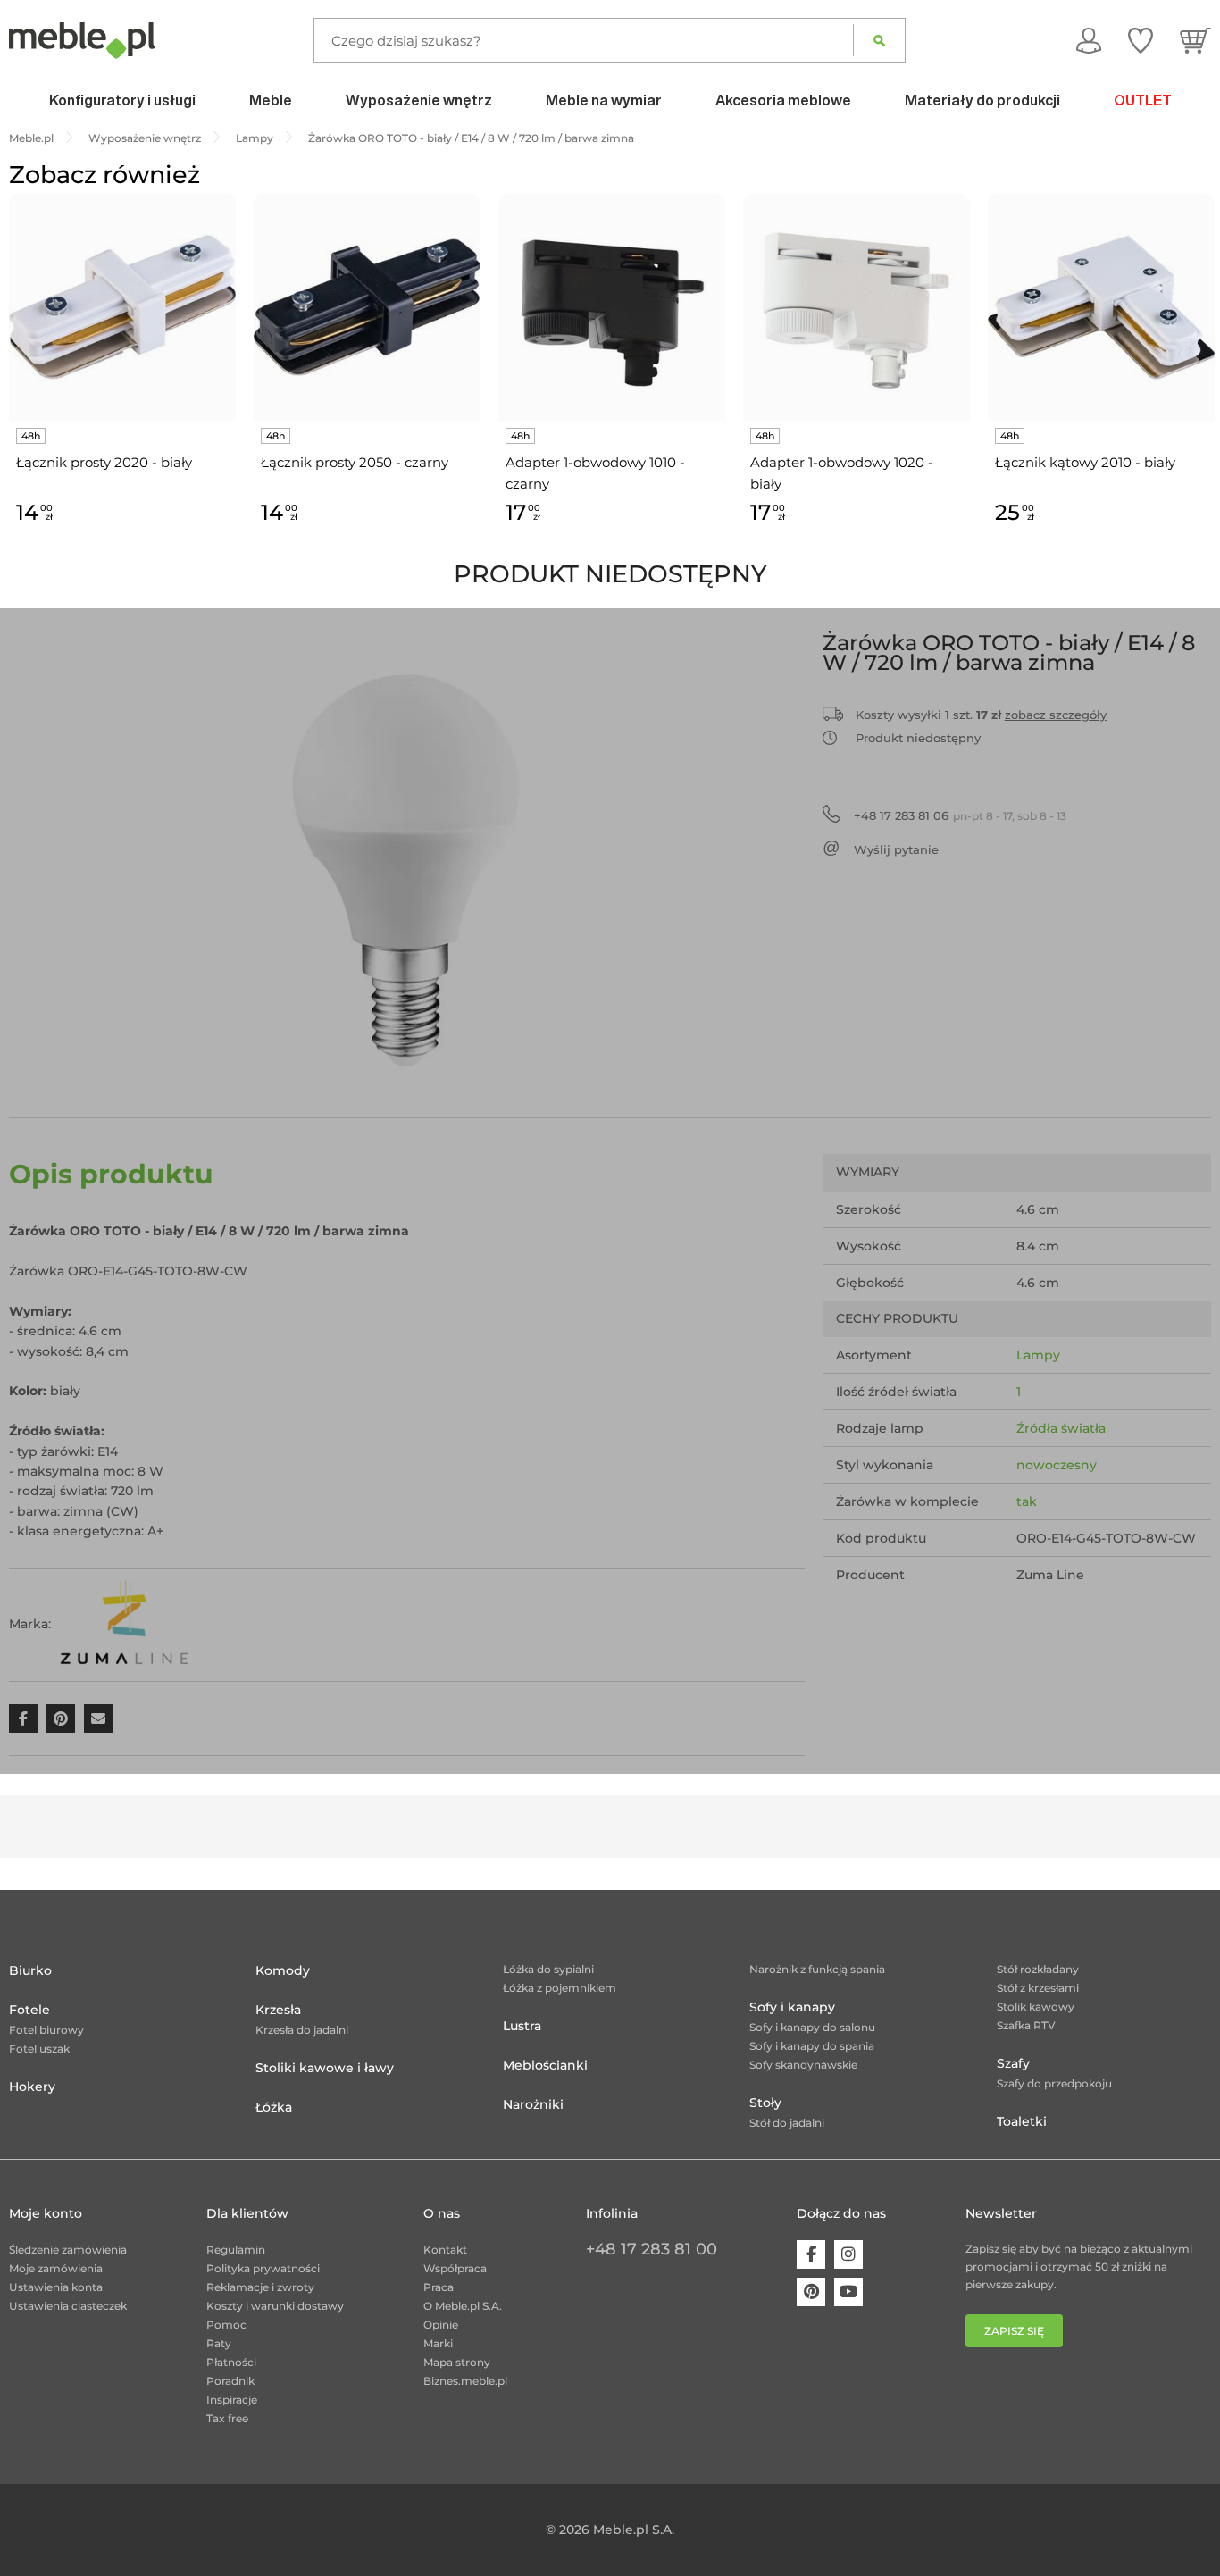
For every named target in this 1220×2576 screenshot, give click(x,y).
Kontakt (445, 2250)
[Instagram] (848, 2254)
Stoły (765, 2103)
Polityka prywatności (263, 2268)
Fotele (29, 2010)
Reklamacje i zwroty (260, 2287)
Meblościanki (545, 2065)
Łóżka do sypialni (548, 1969)
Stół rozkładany (1038, 1969)
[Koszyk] (1195, 40)
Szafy (1013, 2063)
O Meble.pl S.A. (463, 2306)
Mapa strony (457, 2362)
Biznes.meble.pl (465, 2381)
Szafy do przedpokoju (1054, 2083)
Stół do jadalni (787, 2123)
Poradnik (230, 2381)
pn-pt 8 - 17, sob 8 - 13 (960, 815)
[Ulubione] (1141, 40)
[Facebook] (811, 2254)
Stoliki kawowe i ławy (325, 2068)
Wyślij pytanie (896, 849)
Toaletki (1022, 2121)
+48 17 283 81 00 (652, 2249)
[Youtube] (848, 2292)
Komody (283, 1970)
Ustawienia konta (56, 2287)
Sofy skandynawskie (803, 2065)
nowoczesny (1057, 1465)
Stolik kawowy (1036, 2007)
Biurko (30, 1970)
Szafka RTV (1026, 2025)
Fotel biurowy (46, 2030)
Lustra (522, 2026)
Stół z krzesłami (1038, 1988)
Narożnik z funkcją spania (817, 1969)
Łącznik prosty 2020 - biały (104, 462)
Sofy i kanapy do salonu (812, 2027)
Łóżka (274, 2107)
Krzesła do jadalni (302, 2030)
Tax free (227, 2418)
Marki (438, 2343)
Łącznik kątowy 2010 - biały (1085, 462)
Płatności (231, 2362)
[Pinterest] (811, 2292)
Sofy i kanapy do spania (812, 2046)
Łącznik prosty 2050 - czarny (355, 462)
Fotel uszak (39, 2049)
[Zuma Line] (126, 1624)
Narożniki (533, 2104)
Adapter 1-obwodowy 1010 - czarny (595, 473)
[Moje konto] (1089, 40)
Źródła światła (1061, 1428)
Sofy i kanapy (792, 2007)
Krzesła (278, 2010)
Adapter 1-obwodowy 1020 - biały (842, 473)
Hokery (32, 2087)
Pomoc (226, 2325)
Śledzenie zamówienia (68, 2250)
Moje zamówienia (56, 2268)
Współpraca (455, 2268)
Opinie (441, 2325)
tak (1027, 1501)
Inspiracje (232, 2400)
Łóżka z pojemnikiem (560, 1988)
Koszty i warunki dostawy (275, 2306)
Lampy (1038, 1355)
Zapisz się (1014, 2331)
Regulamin (236, 2250)
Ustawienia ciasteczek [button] (68, 2306)
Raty (219, 2343)
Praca (439, 2287)
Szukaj (879, 40)
